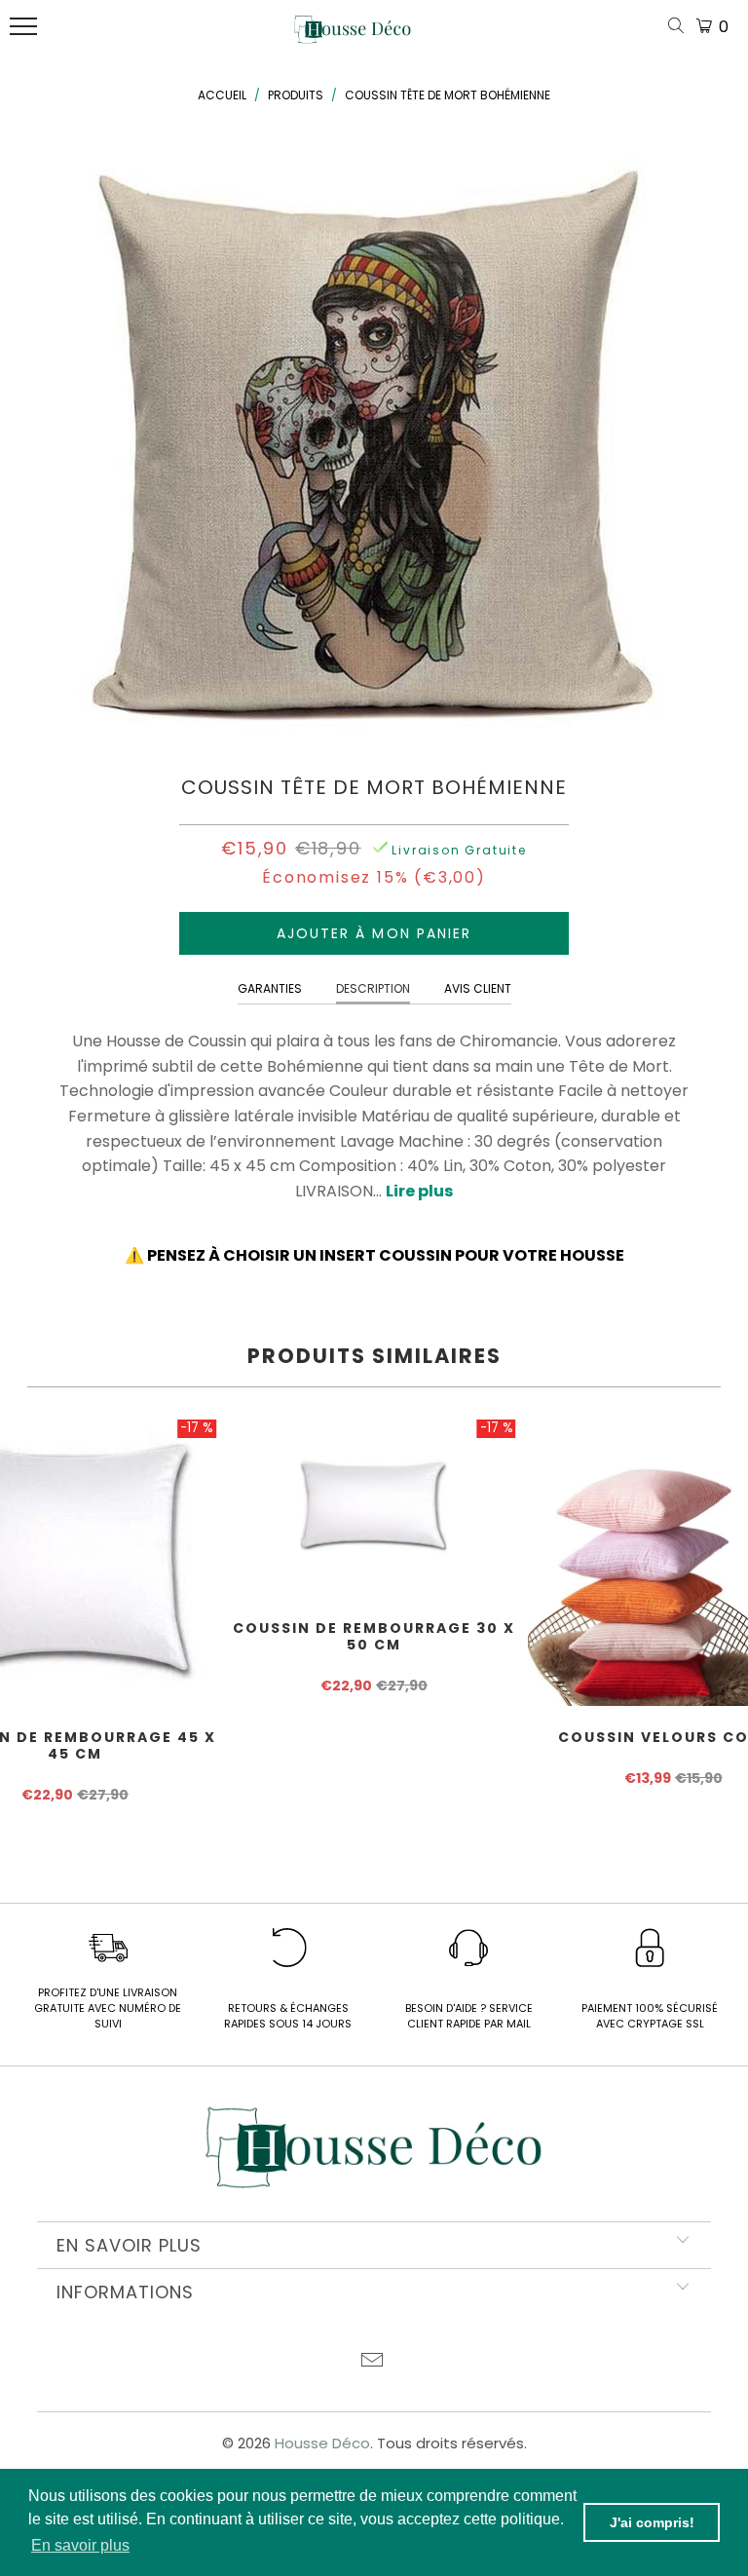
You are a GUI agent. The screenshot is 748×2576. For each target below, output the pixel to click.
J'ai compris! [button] (652, 2522)
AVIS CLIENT (478, 988)
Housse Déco (322, 2443)
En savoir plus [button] (80, 2545)
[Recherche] (680, 27)
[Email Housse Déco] (373, 2362)
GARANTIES (270, 988)
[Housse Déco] (353, 37)
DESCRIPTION (373, 988)
